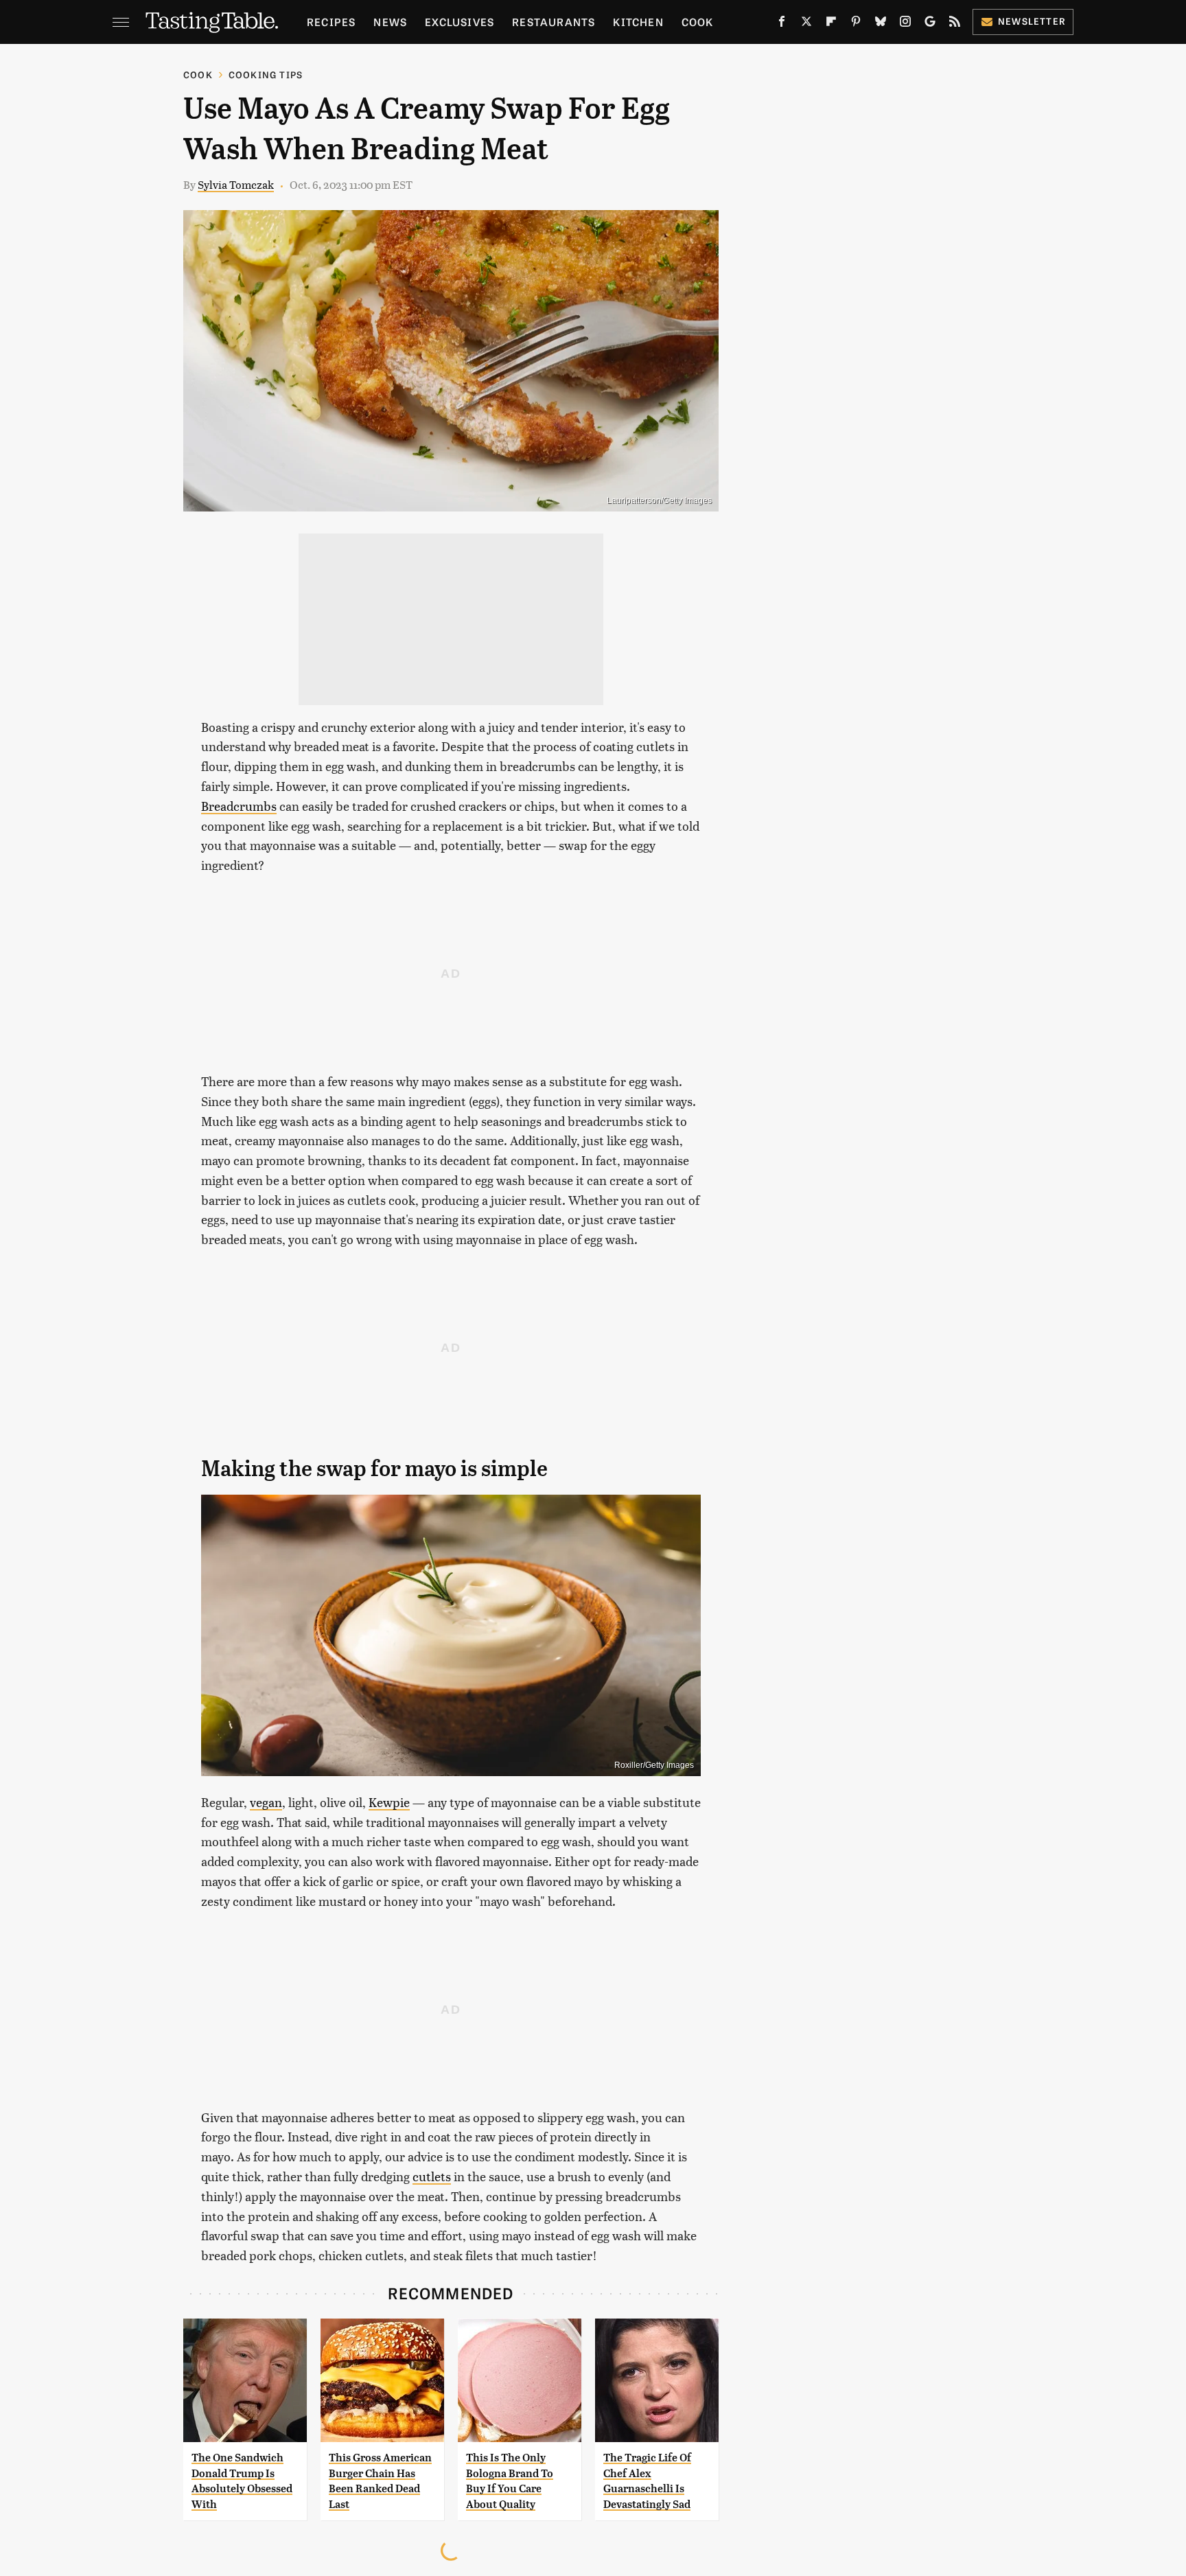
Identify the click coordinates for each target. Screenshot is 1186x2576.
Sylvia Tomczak (236, 184)
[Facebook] (782, 24)
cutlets (432, 2176)
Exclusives (460, 22)
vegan (266, 1802)
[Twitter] (806, 24)
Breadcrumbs (239, 806)
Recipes (331, 22)
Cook (698, 22)
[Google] (930, 24)
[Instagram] (905, 24)
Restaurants (554, 22)
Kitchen (638, 22)
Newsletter (1032, 21)
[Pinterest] (856, 24)
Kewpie (389, 1802)
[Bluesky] (881, 24)
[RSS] (955, 24)
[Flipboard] (831, 24)
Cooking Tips (266, 74)
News (390, 22)
